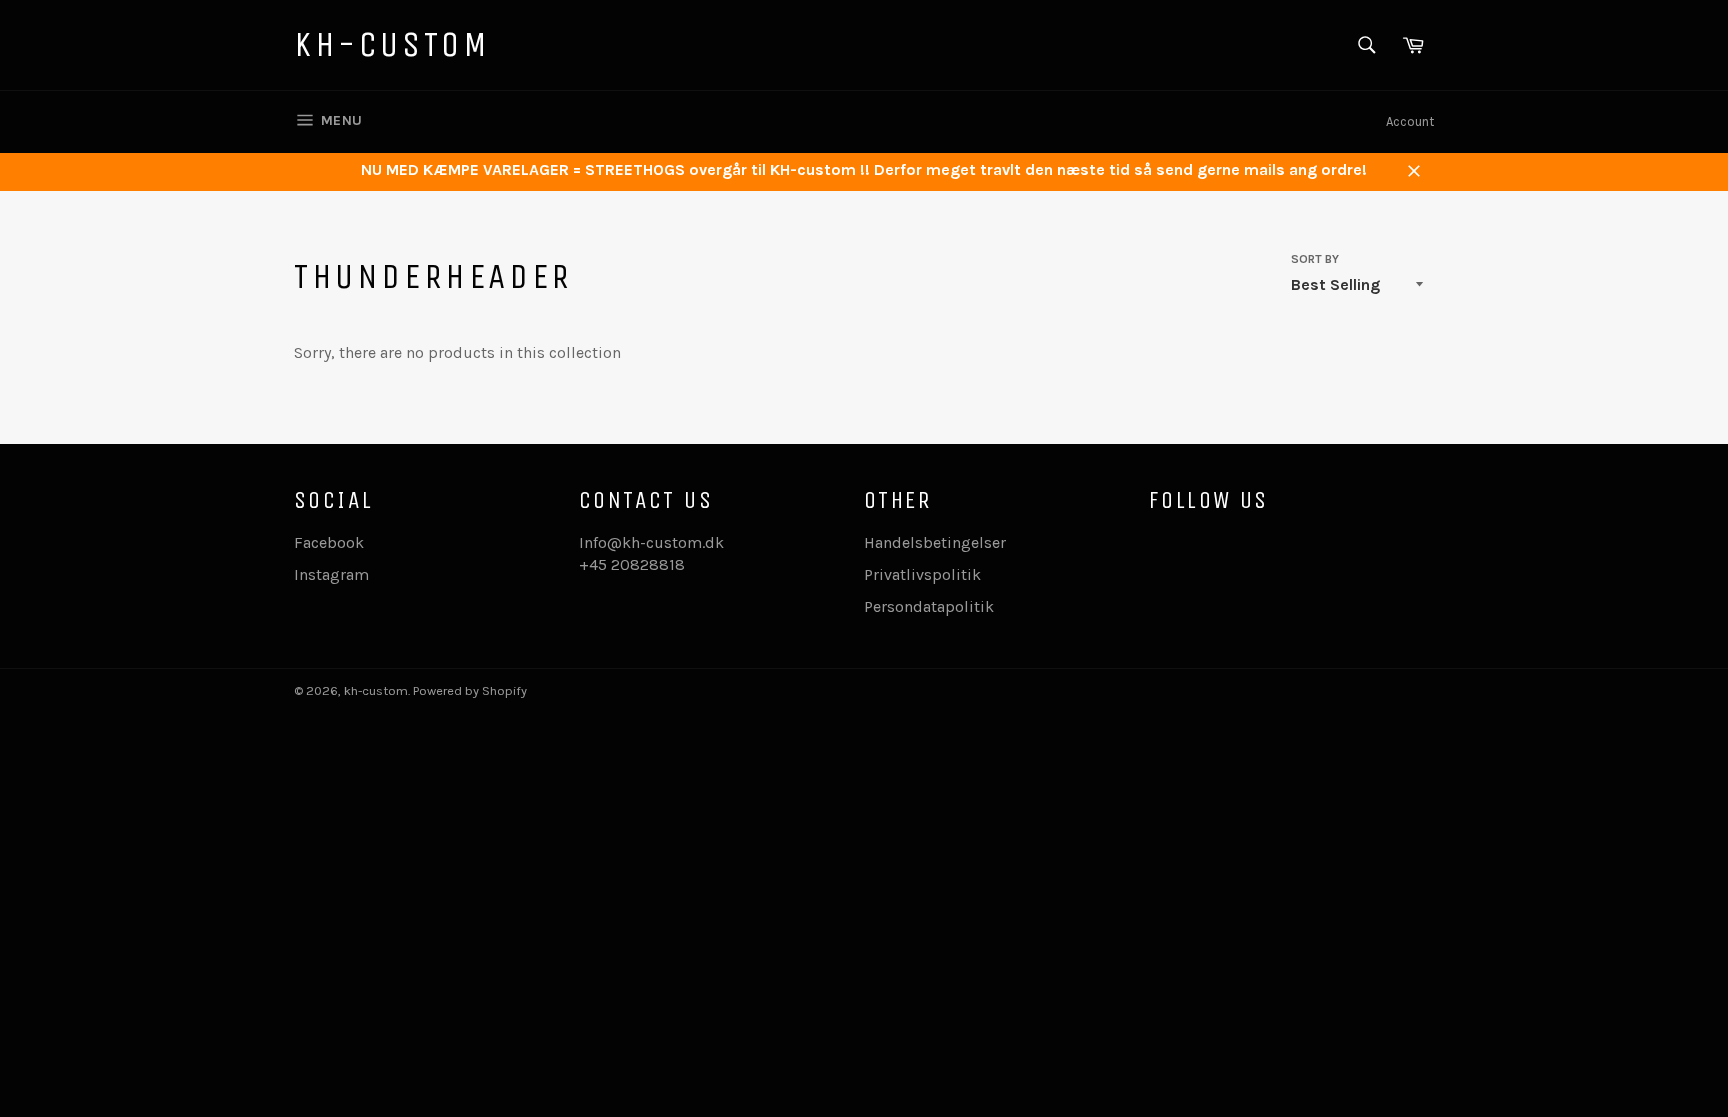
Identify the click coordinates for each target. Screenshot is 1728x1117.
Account (1410, 121)
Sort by (1315, 259)
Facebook (329, 542)
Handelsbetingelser (935, 542)
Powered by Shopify (470, 690)
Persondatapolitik (929, 606)
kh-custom (392, 44)
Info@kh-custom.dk (651, 542)
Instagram (331, 574)
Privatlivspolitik (922, 574)
